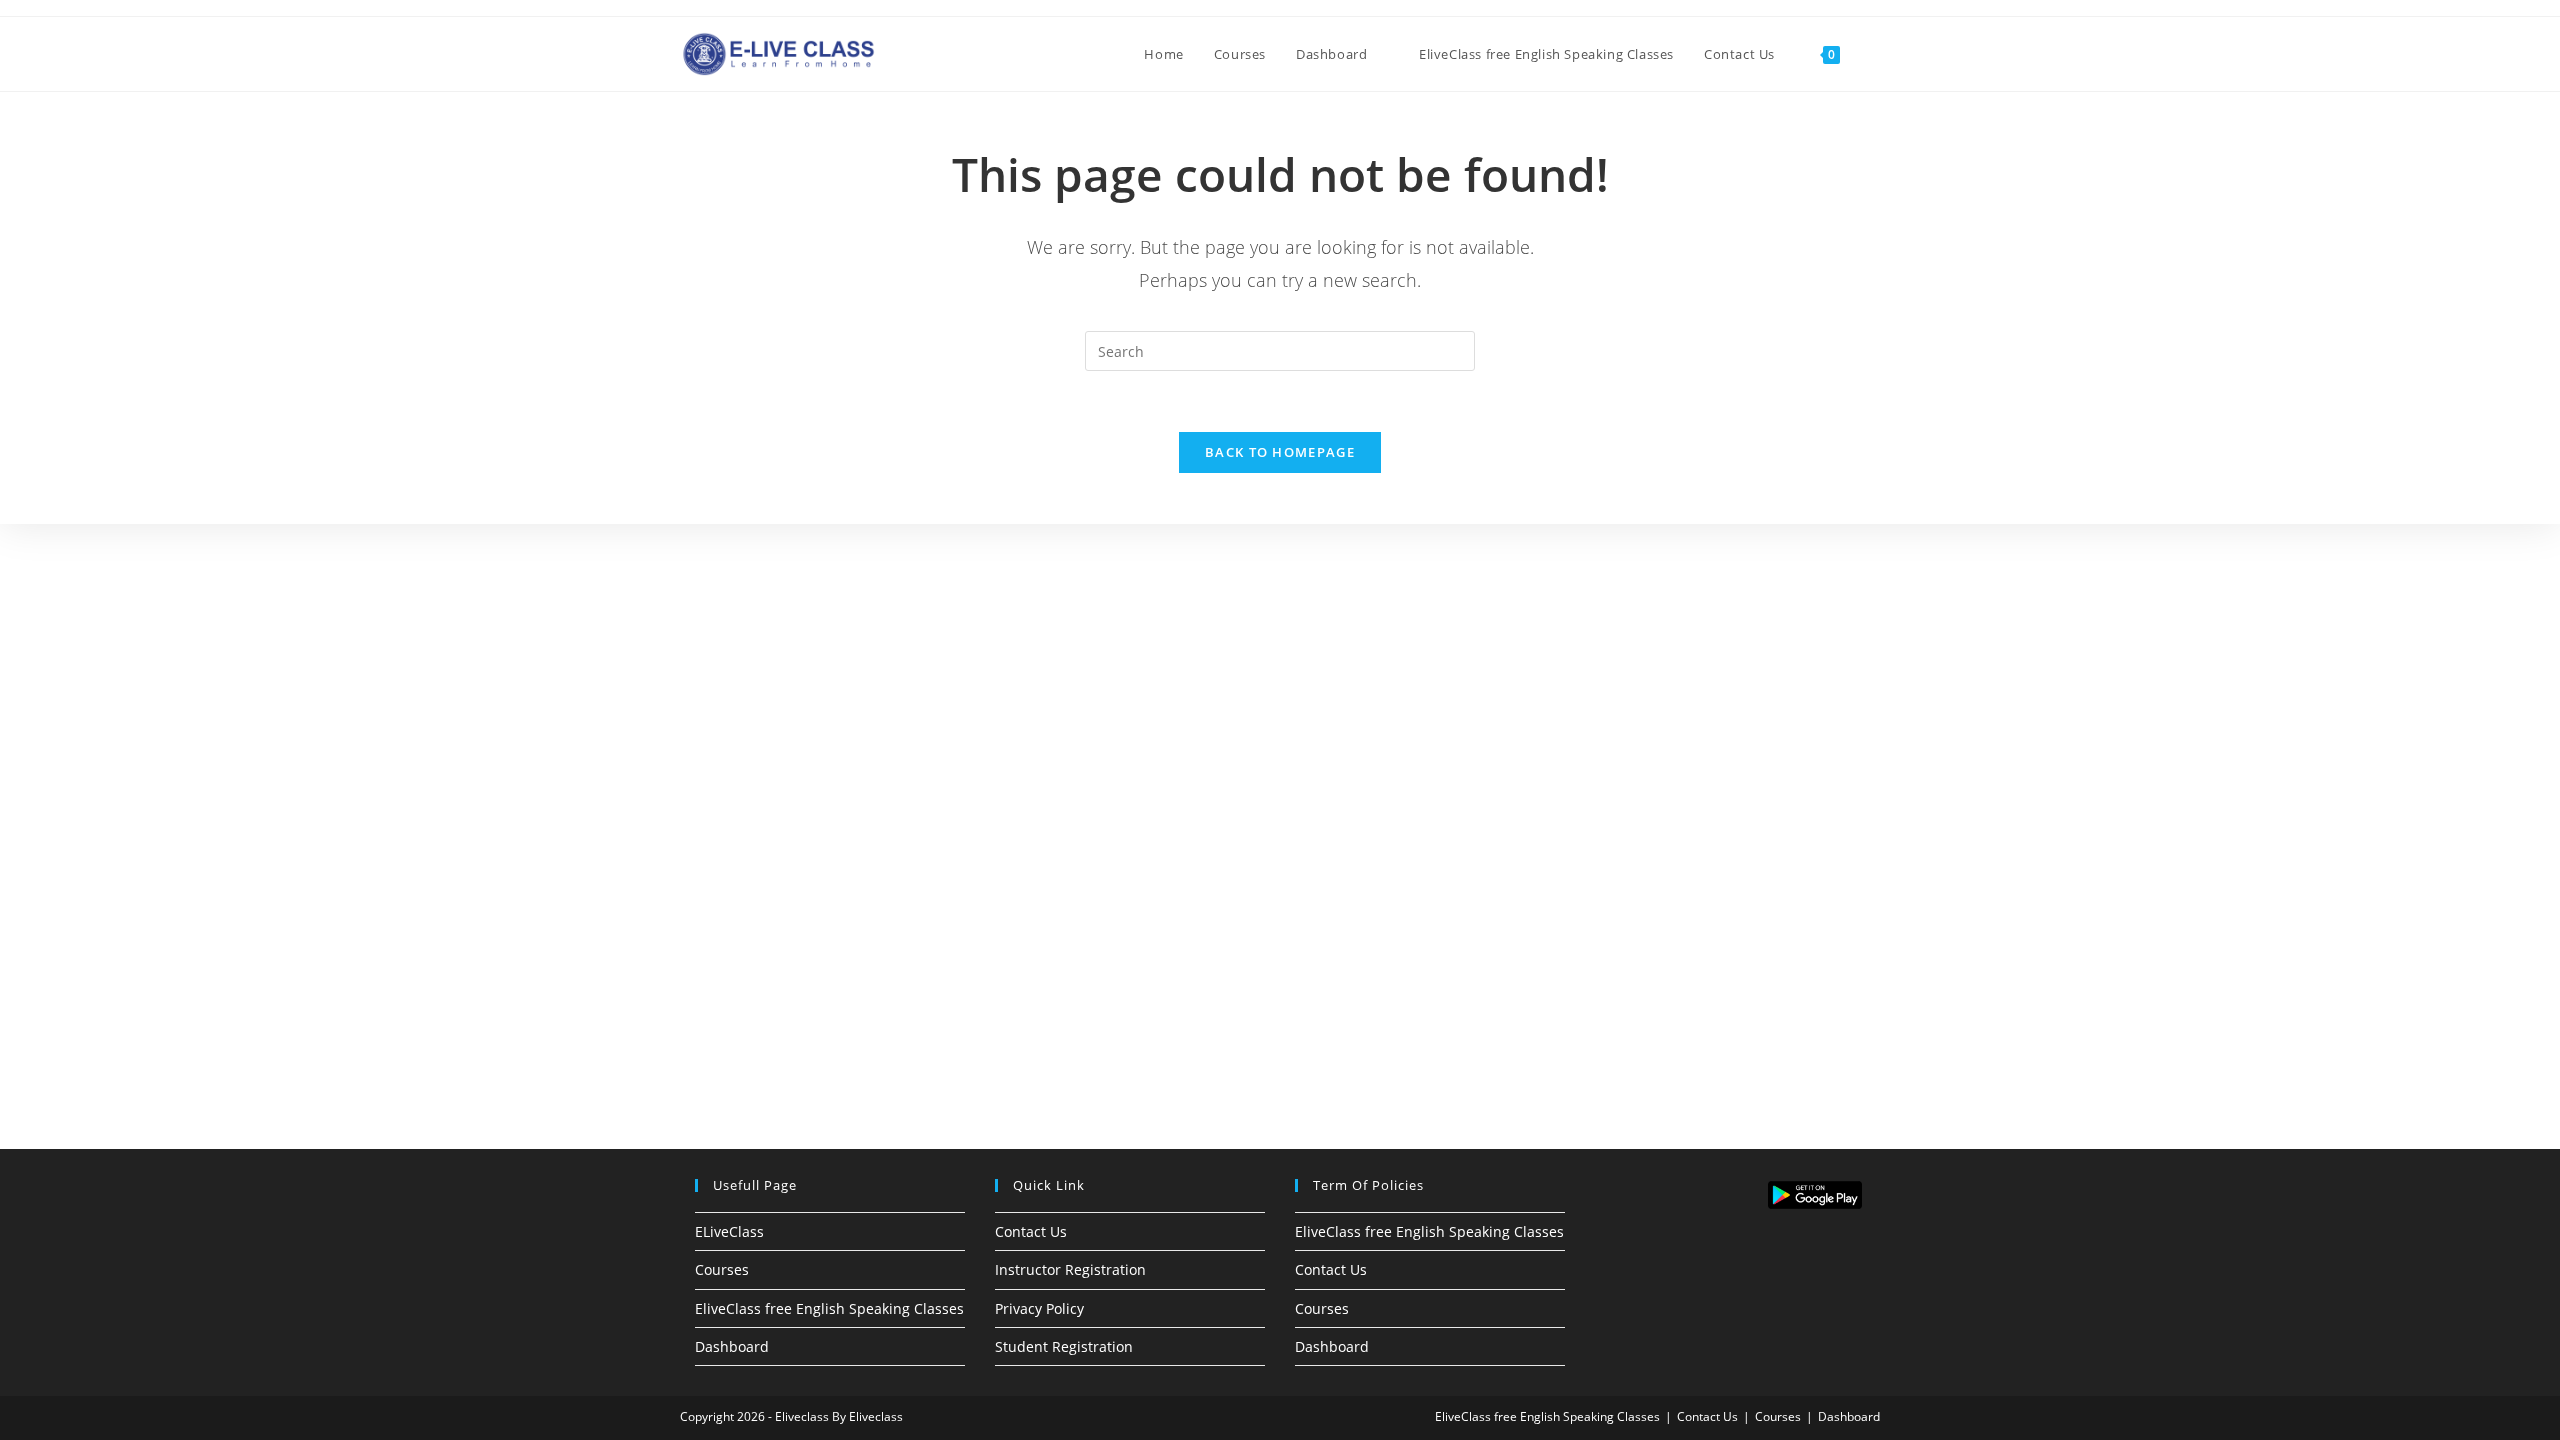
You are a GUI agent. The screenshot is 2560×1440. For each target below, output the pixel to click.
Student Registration (1064, 1346)
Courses (722, 1269)
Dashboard (732, 1346)
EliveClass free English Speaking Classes (829, 1308)
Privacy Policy (1039, 1308)
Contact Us (1031, 1231)
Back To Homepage (1280, 452)
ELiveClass (729, 1231)
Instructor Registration (1070, 1269)
